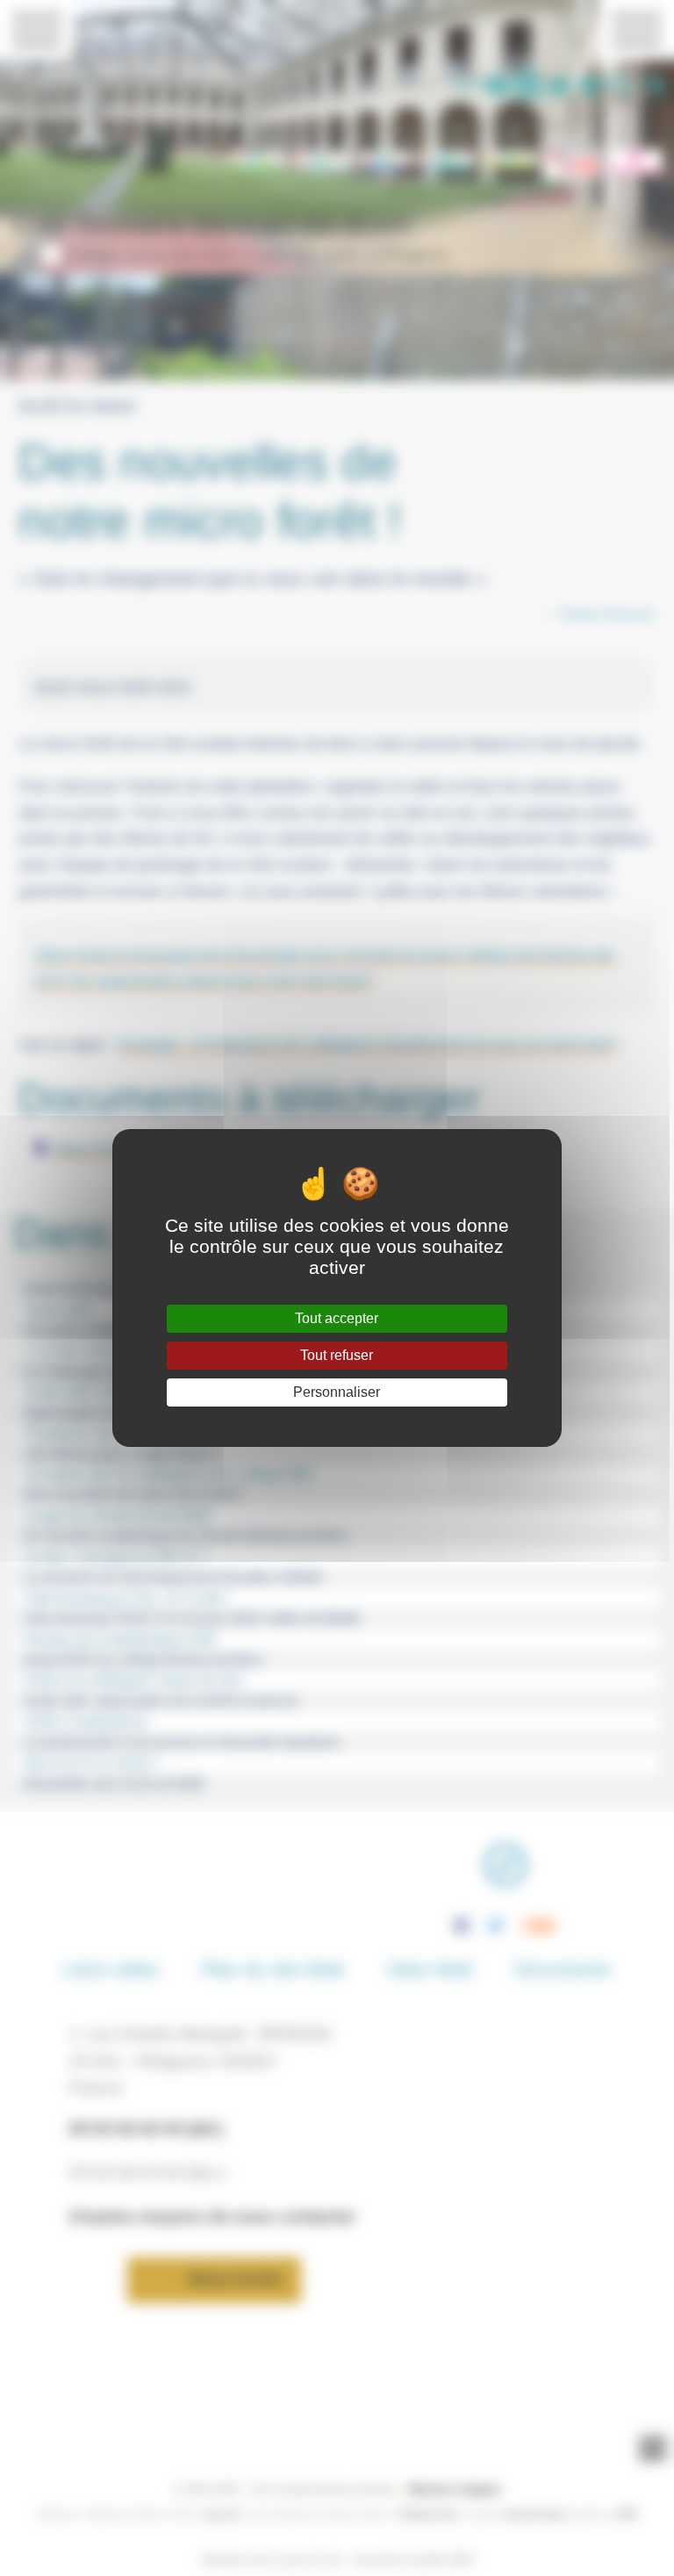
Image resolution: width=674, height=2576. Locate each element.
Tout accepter (337, 1318)
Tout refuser (337, 1355)
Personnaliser (337, 1392)
